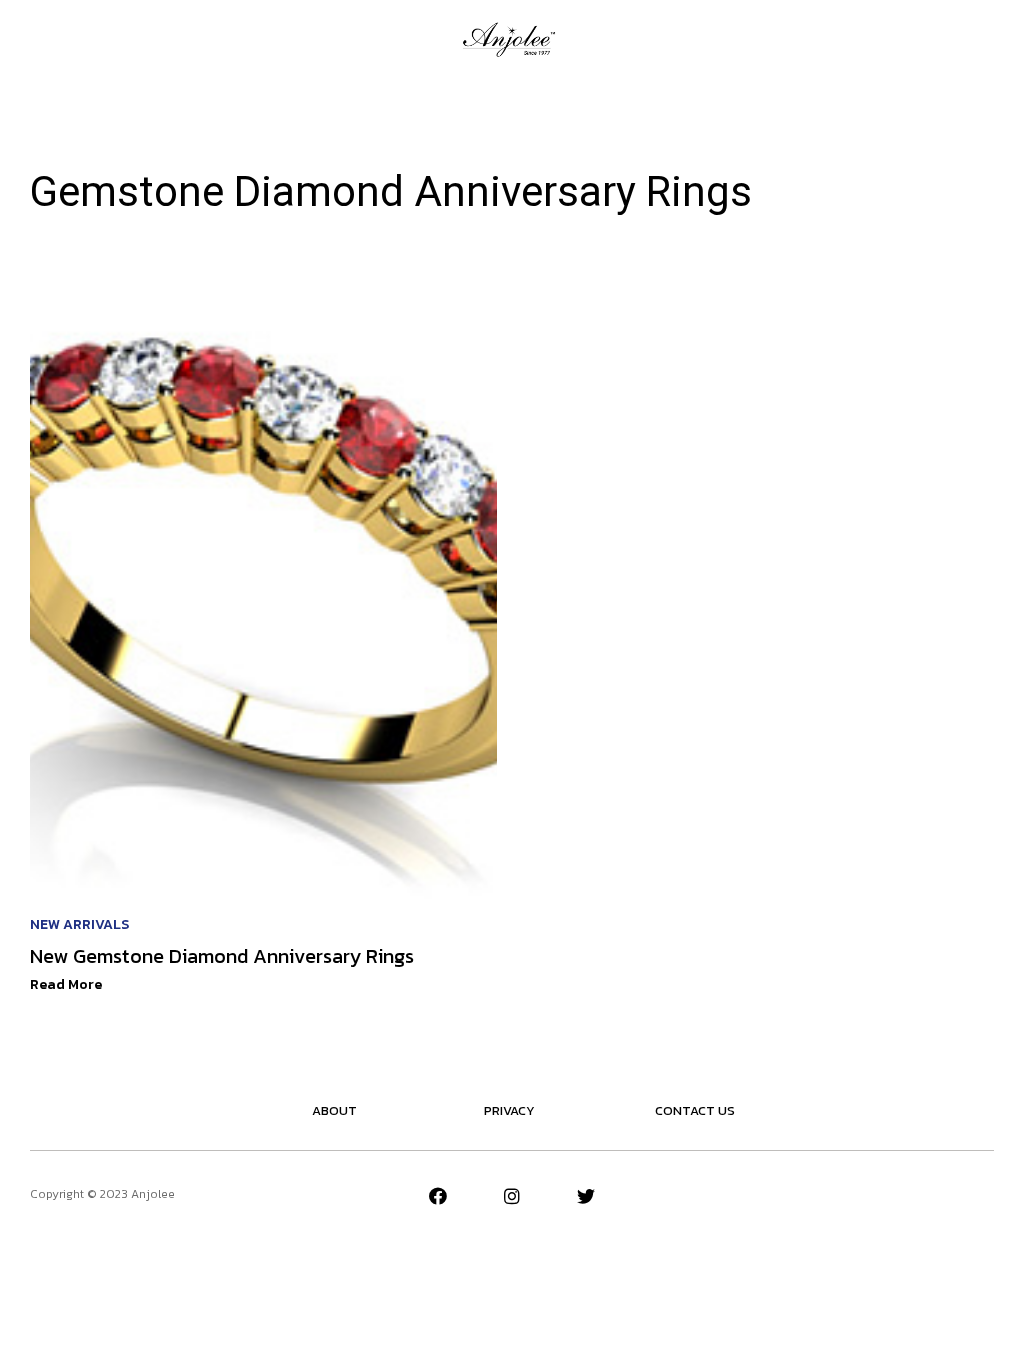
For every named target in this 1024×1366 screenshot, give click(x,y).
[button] (39, 39)
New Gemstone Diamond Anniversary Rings (222, 956)
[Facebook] (438, 1196)
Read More (66, 984)
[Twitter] (586, 1196)
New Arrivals (79, 924)
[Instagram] (512, 1196)
